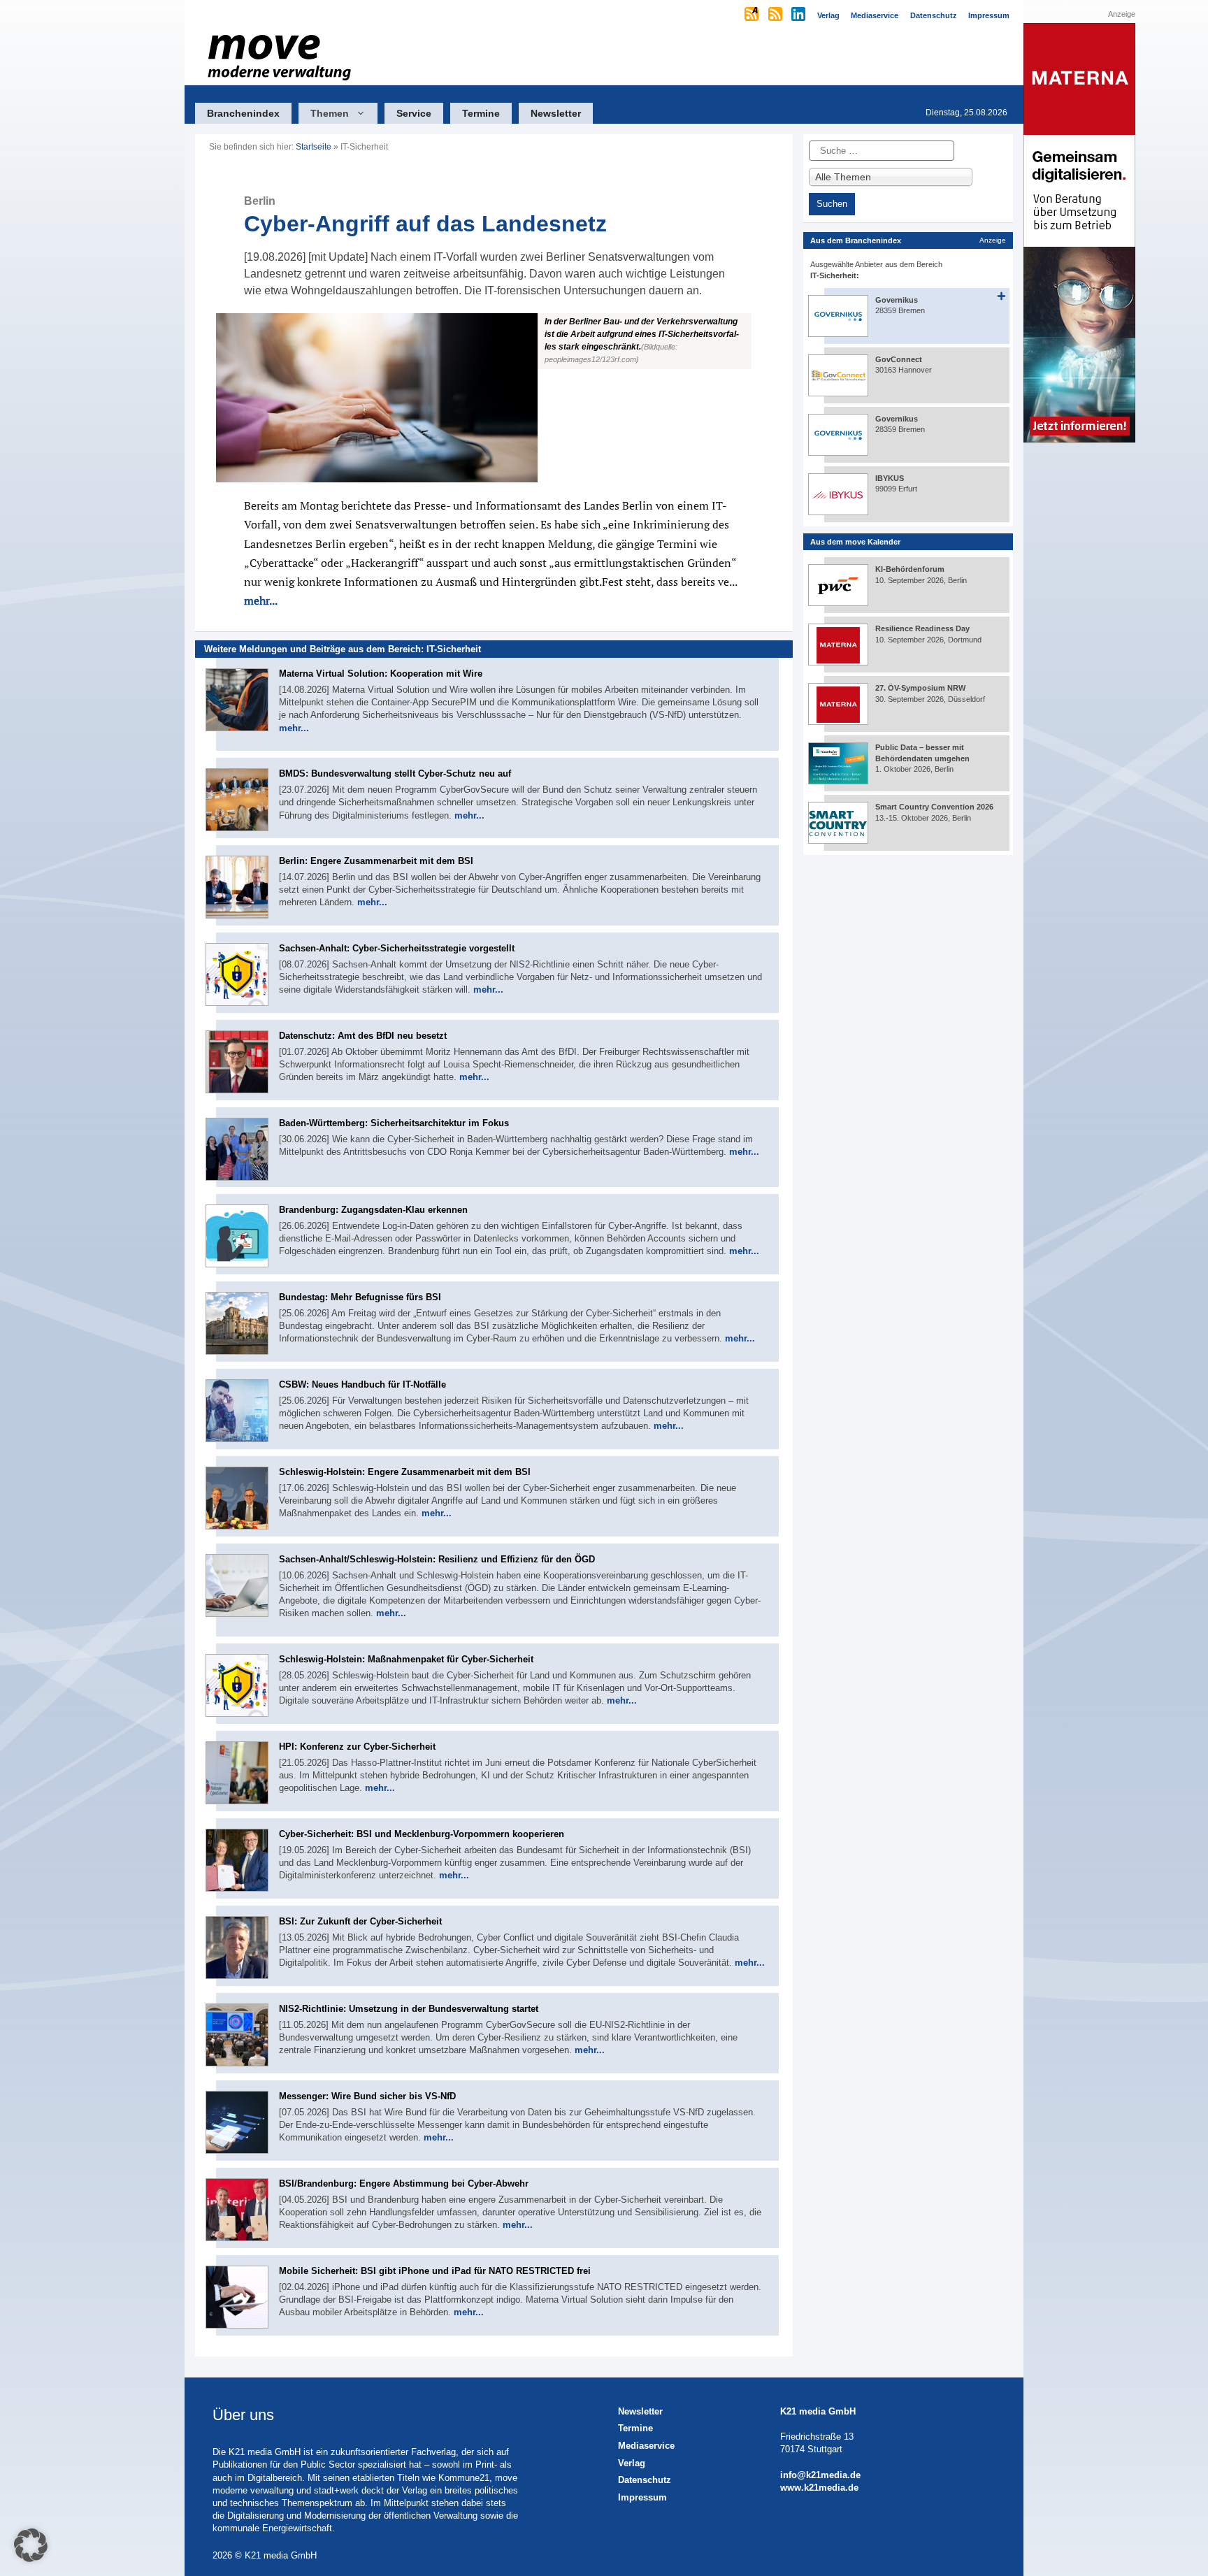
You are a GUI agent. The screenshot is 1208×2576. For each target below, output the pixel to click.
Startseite (314, 147)
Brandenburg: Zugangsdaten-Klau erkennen (373, 1210)
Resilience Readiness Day (922, 628)
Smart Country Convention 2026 (934, 807)
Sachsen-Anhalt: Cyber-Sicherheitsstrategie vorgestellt (397, 948)
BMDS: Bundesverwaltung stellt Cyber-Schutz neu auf (395, 773)
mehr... (261, 600)
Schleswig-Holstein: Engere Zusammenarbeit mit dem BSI (405, 1472)
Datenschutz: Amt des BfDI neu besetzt (363, 1036)
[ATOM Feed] (753, 15)
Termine (481, 113)
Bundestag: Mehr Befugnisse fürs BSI (360, 1297)
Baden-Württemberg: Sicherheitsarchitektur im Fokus (394, 1123)
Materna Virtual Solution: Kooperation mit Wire (381, 674)
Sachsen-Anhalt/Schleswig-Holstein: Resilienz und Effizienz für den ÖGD (437, 1559)
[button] (494, 398)
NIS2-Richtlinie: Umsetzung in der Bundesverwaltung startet (409, 2009)
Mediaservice (646, 2446)
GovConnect (899, 359)
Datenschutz (645, 2480)
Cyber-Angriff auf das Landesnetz (425, 216)
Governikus (897, 300)
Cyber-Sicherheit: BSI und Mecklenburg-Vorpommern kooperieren (422, 1834)
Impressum (642, 2497)
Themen (330, 113)
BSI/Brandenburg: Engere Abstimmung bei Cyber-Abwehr (404, 2183)
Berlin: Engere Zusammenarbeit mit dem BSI (376, 861)
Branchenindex (243, 113)
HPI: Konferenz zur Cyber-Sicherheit (357, 1747)
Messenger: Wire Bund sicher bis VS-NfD (367, 2096)
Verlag (632, 2463)
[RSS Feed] (776, 15)
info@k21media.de (820, 2475)
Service (414, 113)
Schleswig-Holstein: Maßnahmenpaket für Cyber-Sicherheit (406, 1659)
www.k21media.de (819, 2488)
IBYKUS (890, 478)
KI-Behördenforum (910, 569)
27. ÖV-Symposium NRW (920, 688)
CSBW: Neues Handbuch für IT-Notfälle (362, 1384)
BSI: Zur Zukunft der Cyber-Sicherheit (360, 1921)
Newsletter (556, 113)
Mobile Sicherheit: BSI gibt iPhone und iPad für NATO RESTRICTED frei (435, 2271)
